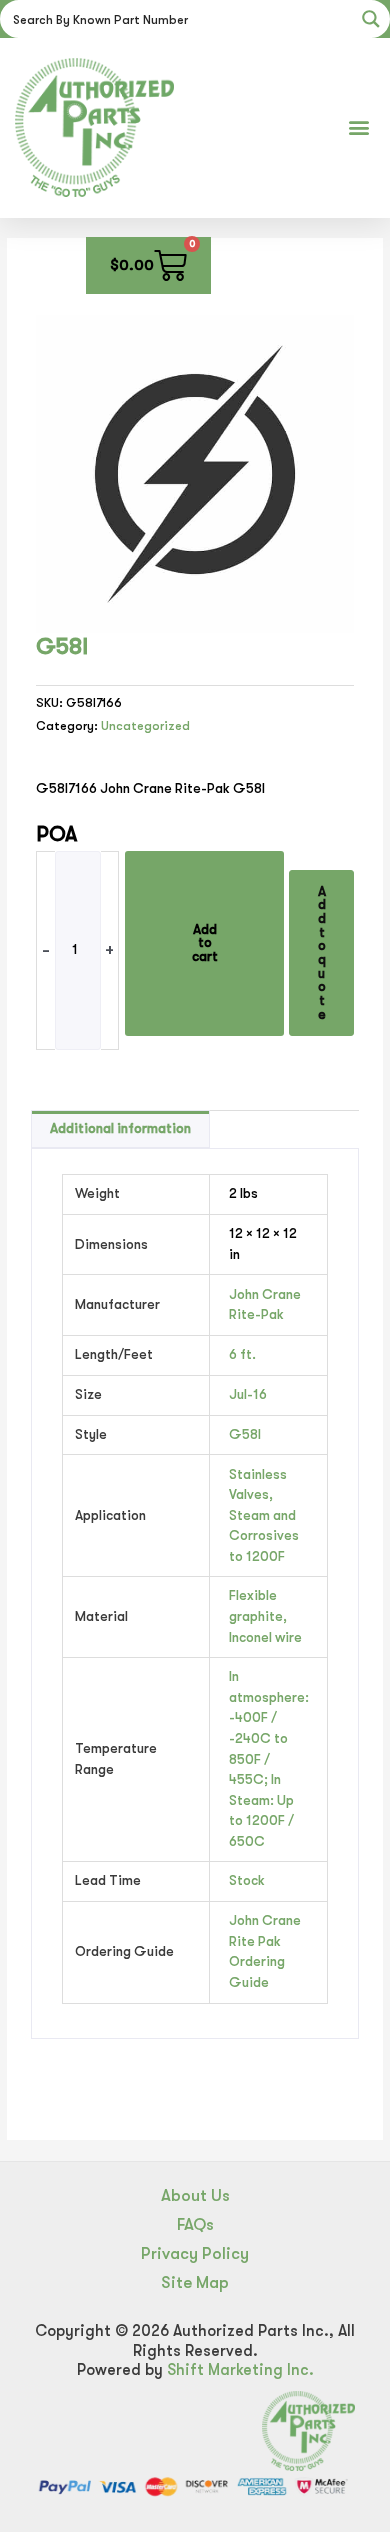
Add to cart (205, 943)
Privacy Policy (195, 2253)
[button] (358, 127)
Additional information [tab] (120, 1128)
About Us (195, 2195)
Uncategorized (145, 726)
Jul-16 (248, 1394)
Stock (247, 1880)
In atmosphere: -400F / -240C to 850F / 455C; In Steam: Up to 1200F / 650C (269, 1758)
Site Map (195, 2282)
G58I (245, 1434)
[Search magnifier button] (371, 19)
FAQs (195, 2224)
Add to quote (322, 953)
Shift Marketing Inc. (240, 2370)
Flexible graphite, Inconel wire (265, 1616)
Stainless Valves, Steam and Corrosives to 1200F (264, 1515)
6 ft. (242, 1354)
